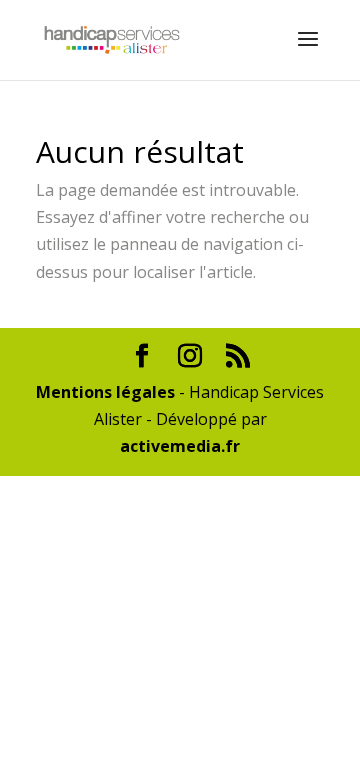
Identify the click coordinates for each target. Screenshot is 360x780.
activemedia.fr (180, 446)
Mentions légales (105, 392)
